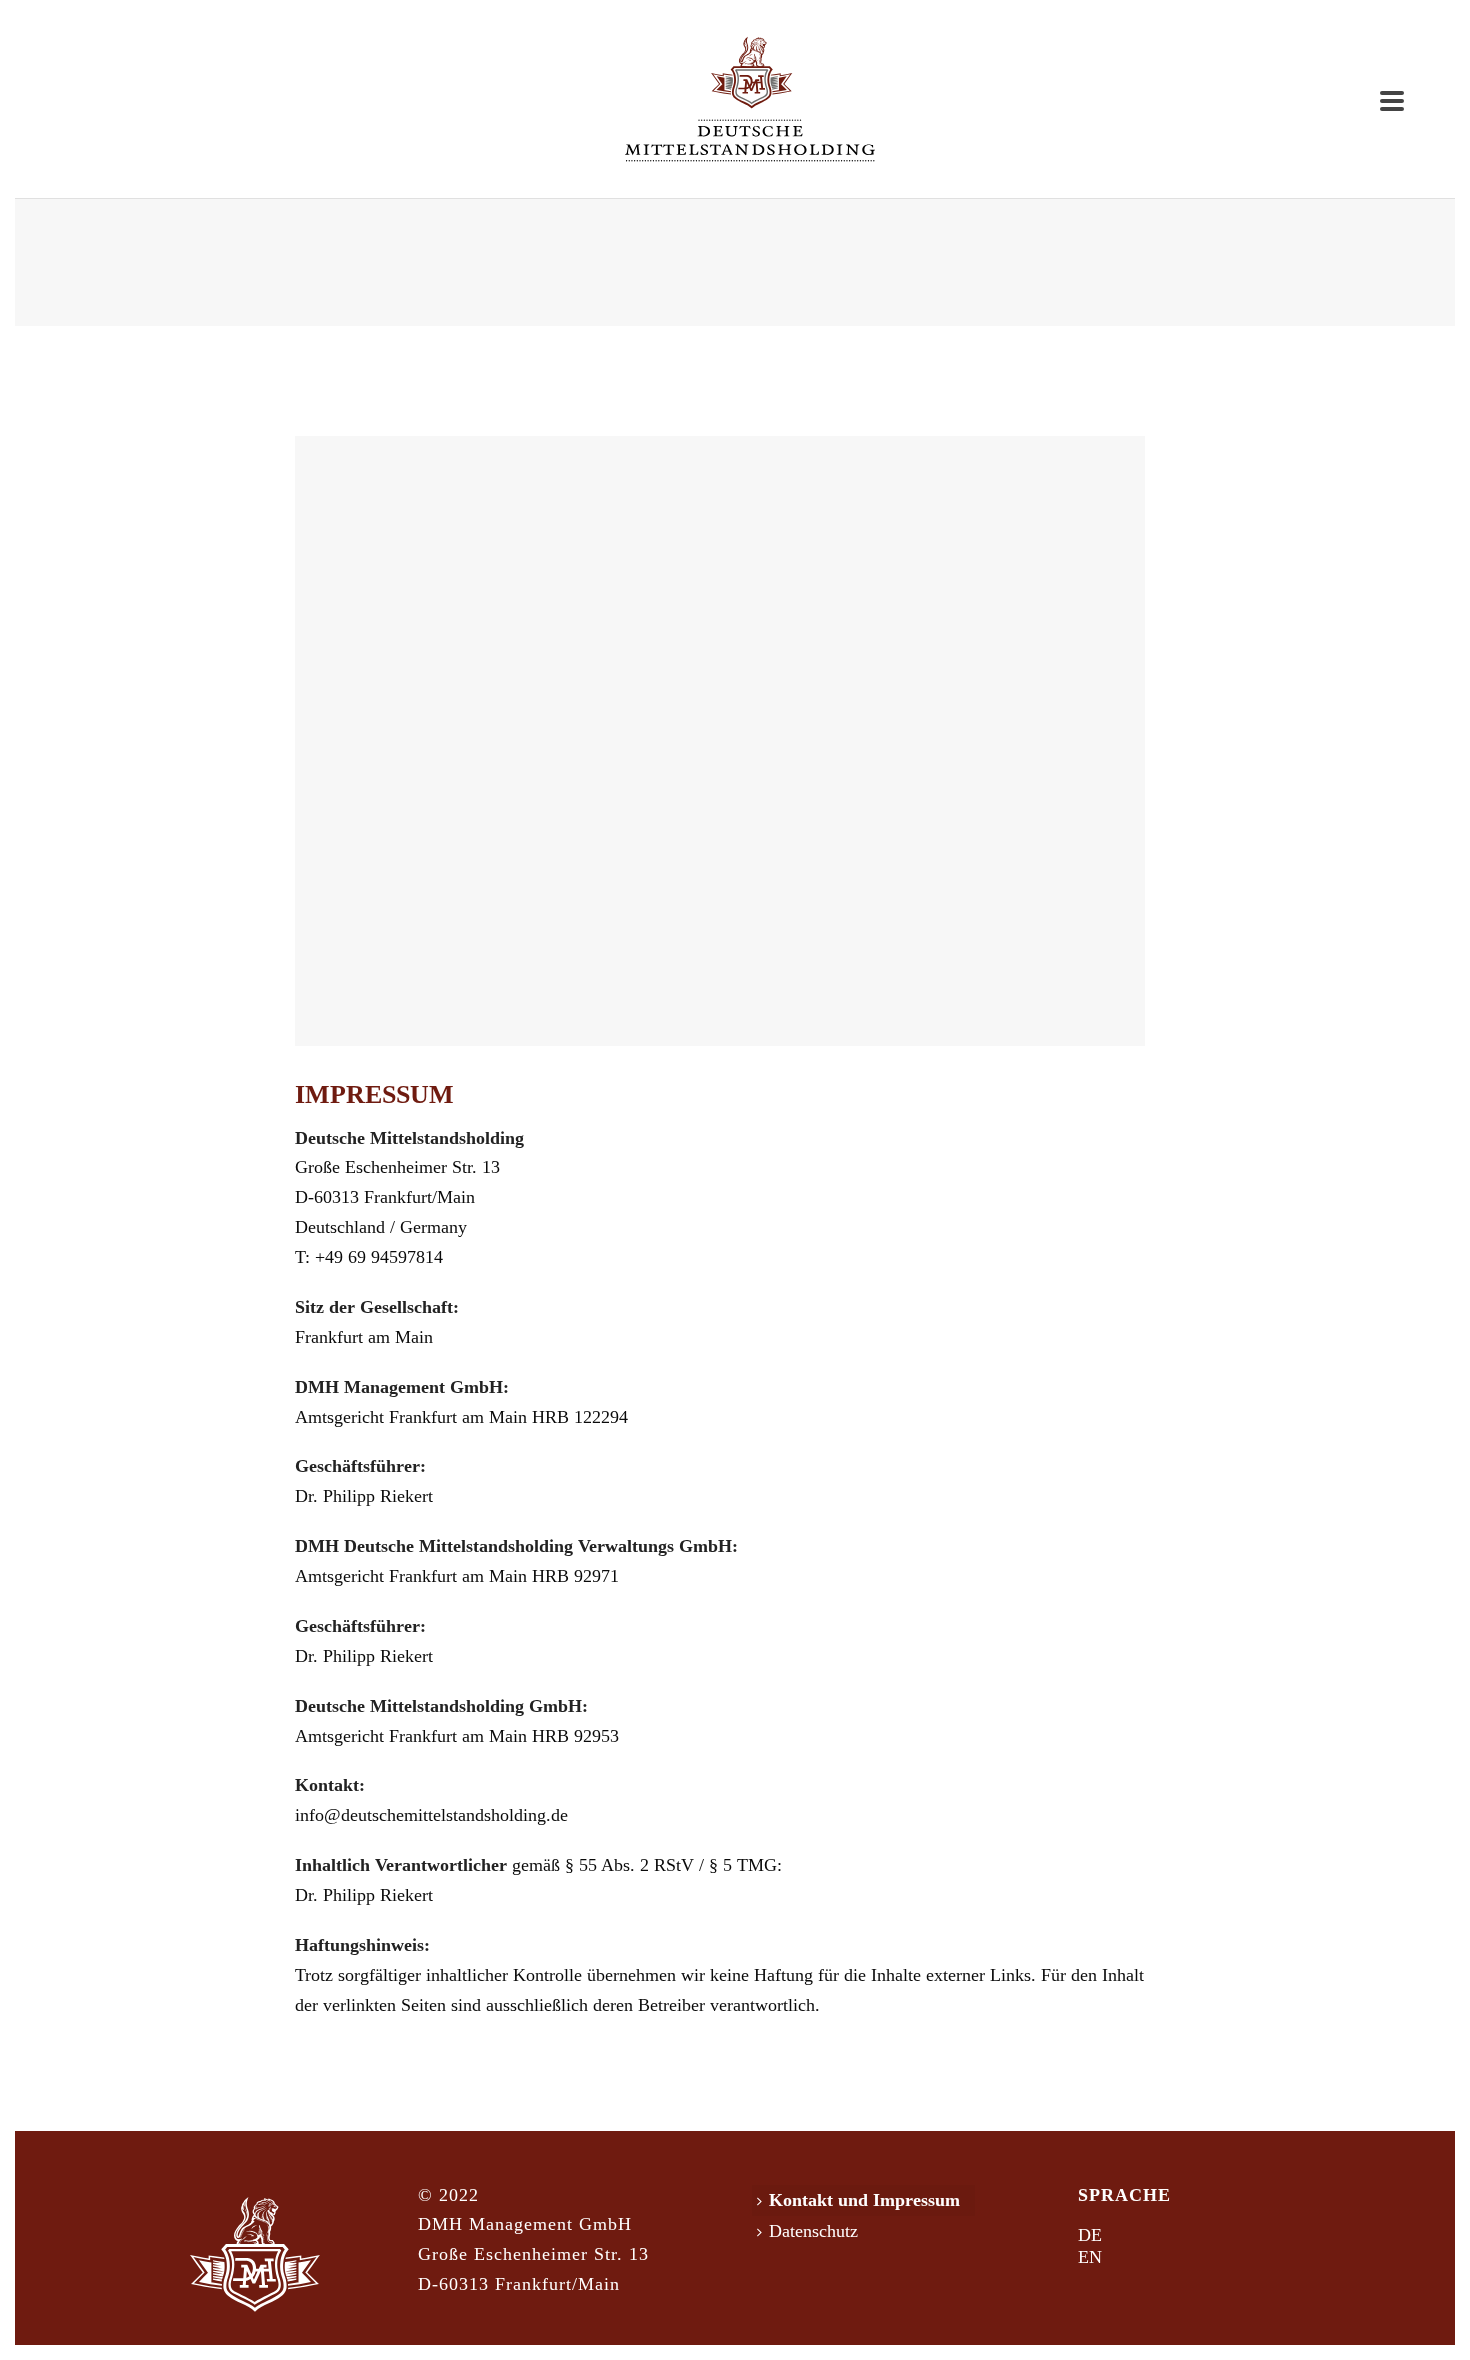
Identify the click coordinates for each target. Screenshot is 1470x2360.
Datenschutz (813, 2231)
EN (1090, 2257)
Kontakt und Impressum (864, 2200)
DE (1090, 2235)
